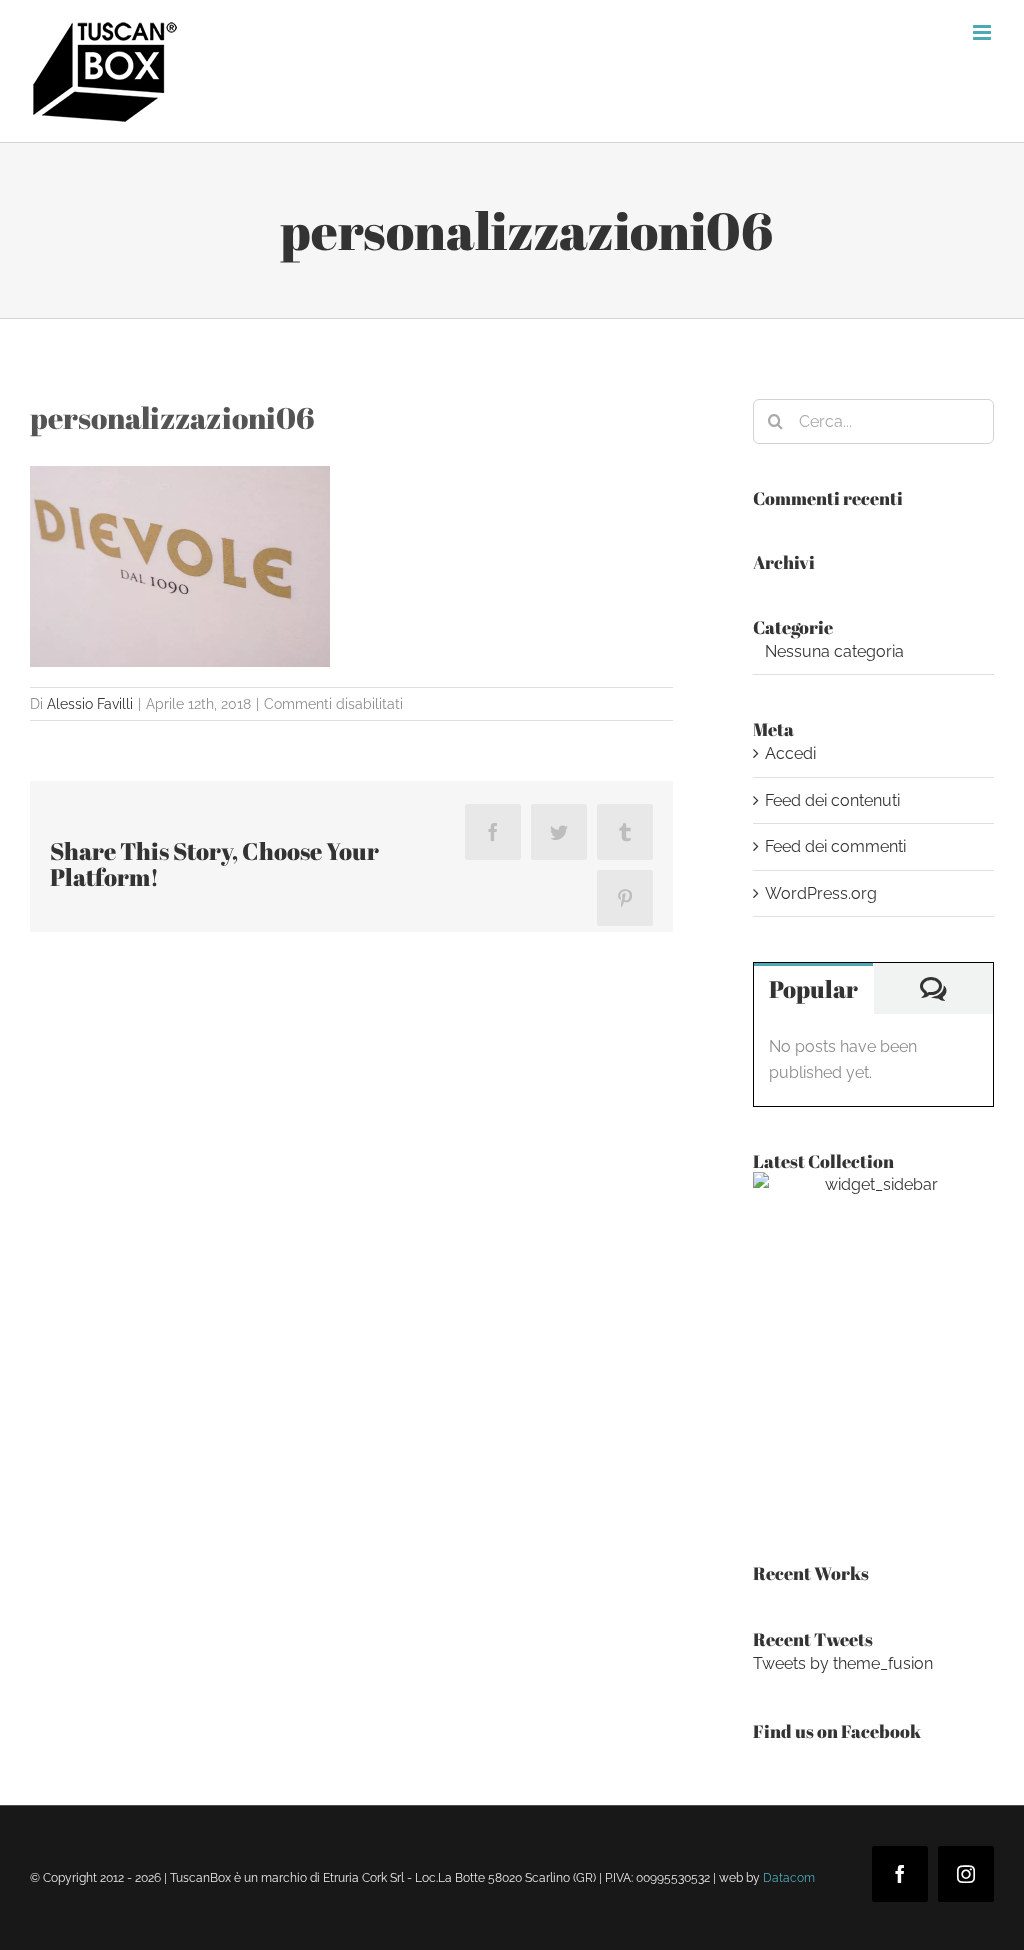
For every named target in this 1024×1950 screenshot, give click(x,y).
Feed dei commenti (835, 846)
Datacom (789, 1878)
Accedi (790, 753)
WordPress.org (821, 893)
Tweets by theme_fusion (843, 1663)
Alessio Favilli (90, 704)
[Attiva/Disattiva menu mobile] (983, 32)
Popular (813, 989)
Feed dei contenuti (832, 800)
